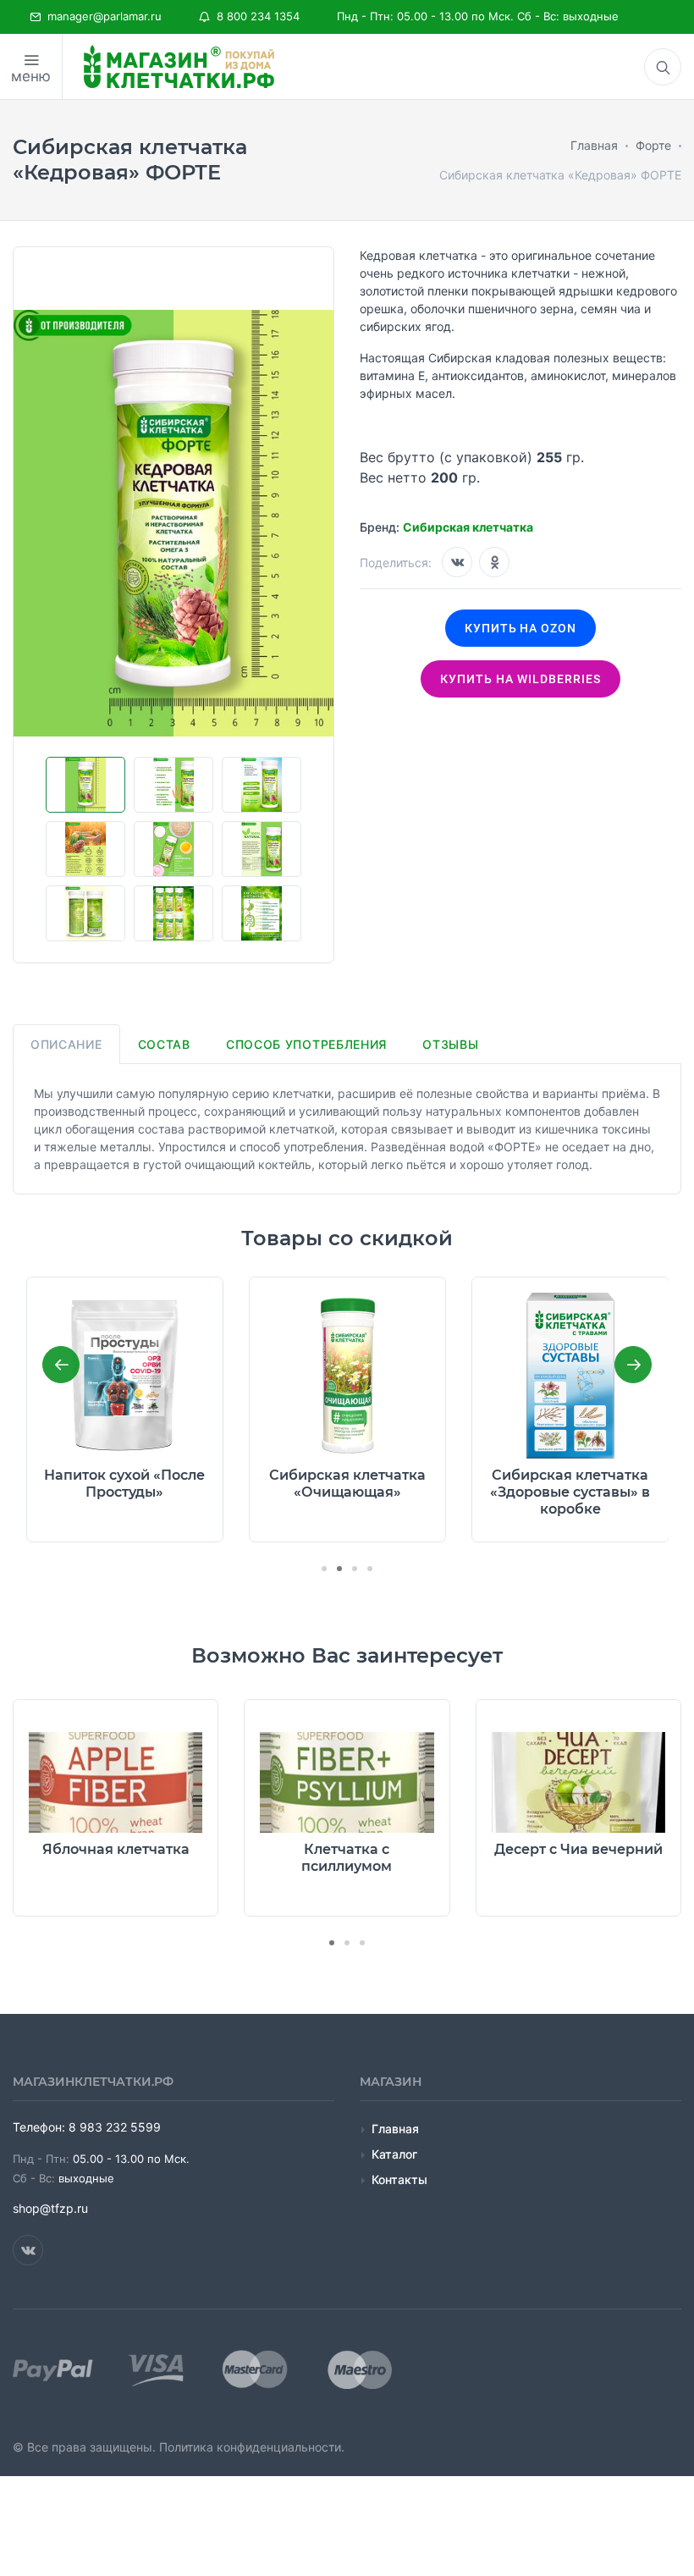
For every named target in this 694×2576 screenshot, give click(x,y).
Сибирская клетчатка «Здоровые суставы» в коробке (347, 1492)
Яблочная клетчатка (116, 1849)
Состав (164, 1044)
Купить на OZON (521, 628)
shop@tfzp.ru (50, 2208)
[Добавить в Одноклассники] (494, 562)
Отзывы (450, 1044)
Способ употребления (306, 1044)
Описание (66, 1044)
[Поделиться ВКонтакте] (457, 562)
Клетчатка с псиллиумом (347, 1858)
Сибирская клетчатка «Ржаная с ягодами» (571, 1484)
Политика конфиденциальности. (252, 2447)
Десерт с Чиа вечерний (578, 1849)
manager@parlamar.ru (101, 16)
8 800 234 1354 (255, 16)
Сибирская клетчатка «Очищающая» (125, 1484)
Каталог (394, 2154)
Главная (395, 2129)
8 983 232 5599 (115, 2127)
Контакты (399, 2179)
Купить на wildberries (520, 679)
